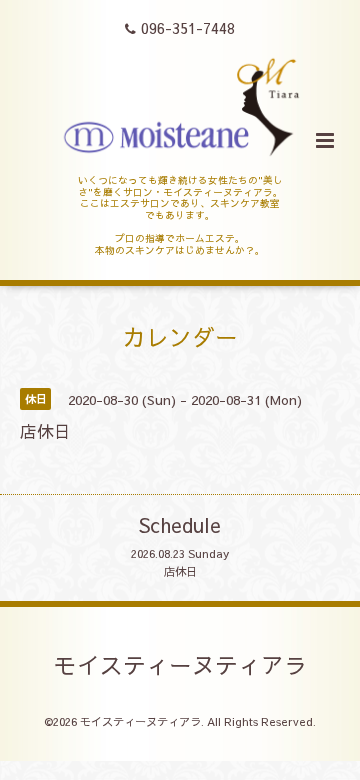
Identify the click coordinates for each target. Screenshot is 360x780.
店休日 (180, 571)
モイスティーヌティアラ (180, 664)
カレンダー (180, 336)
